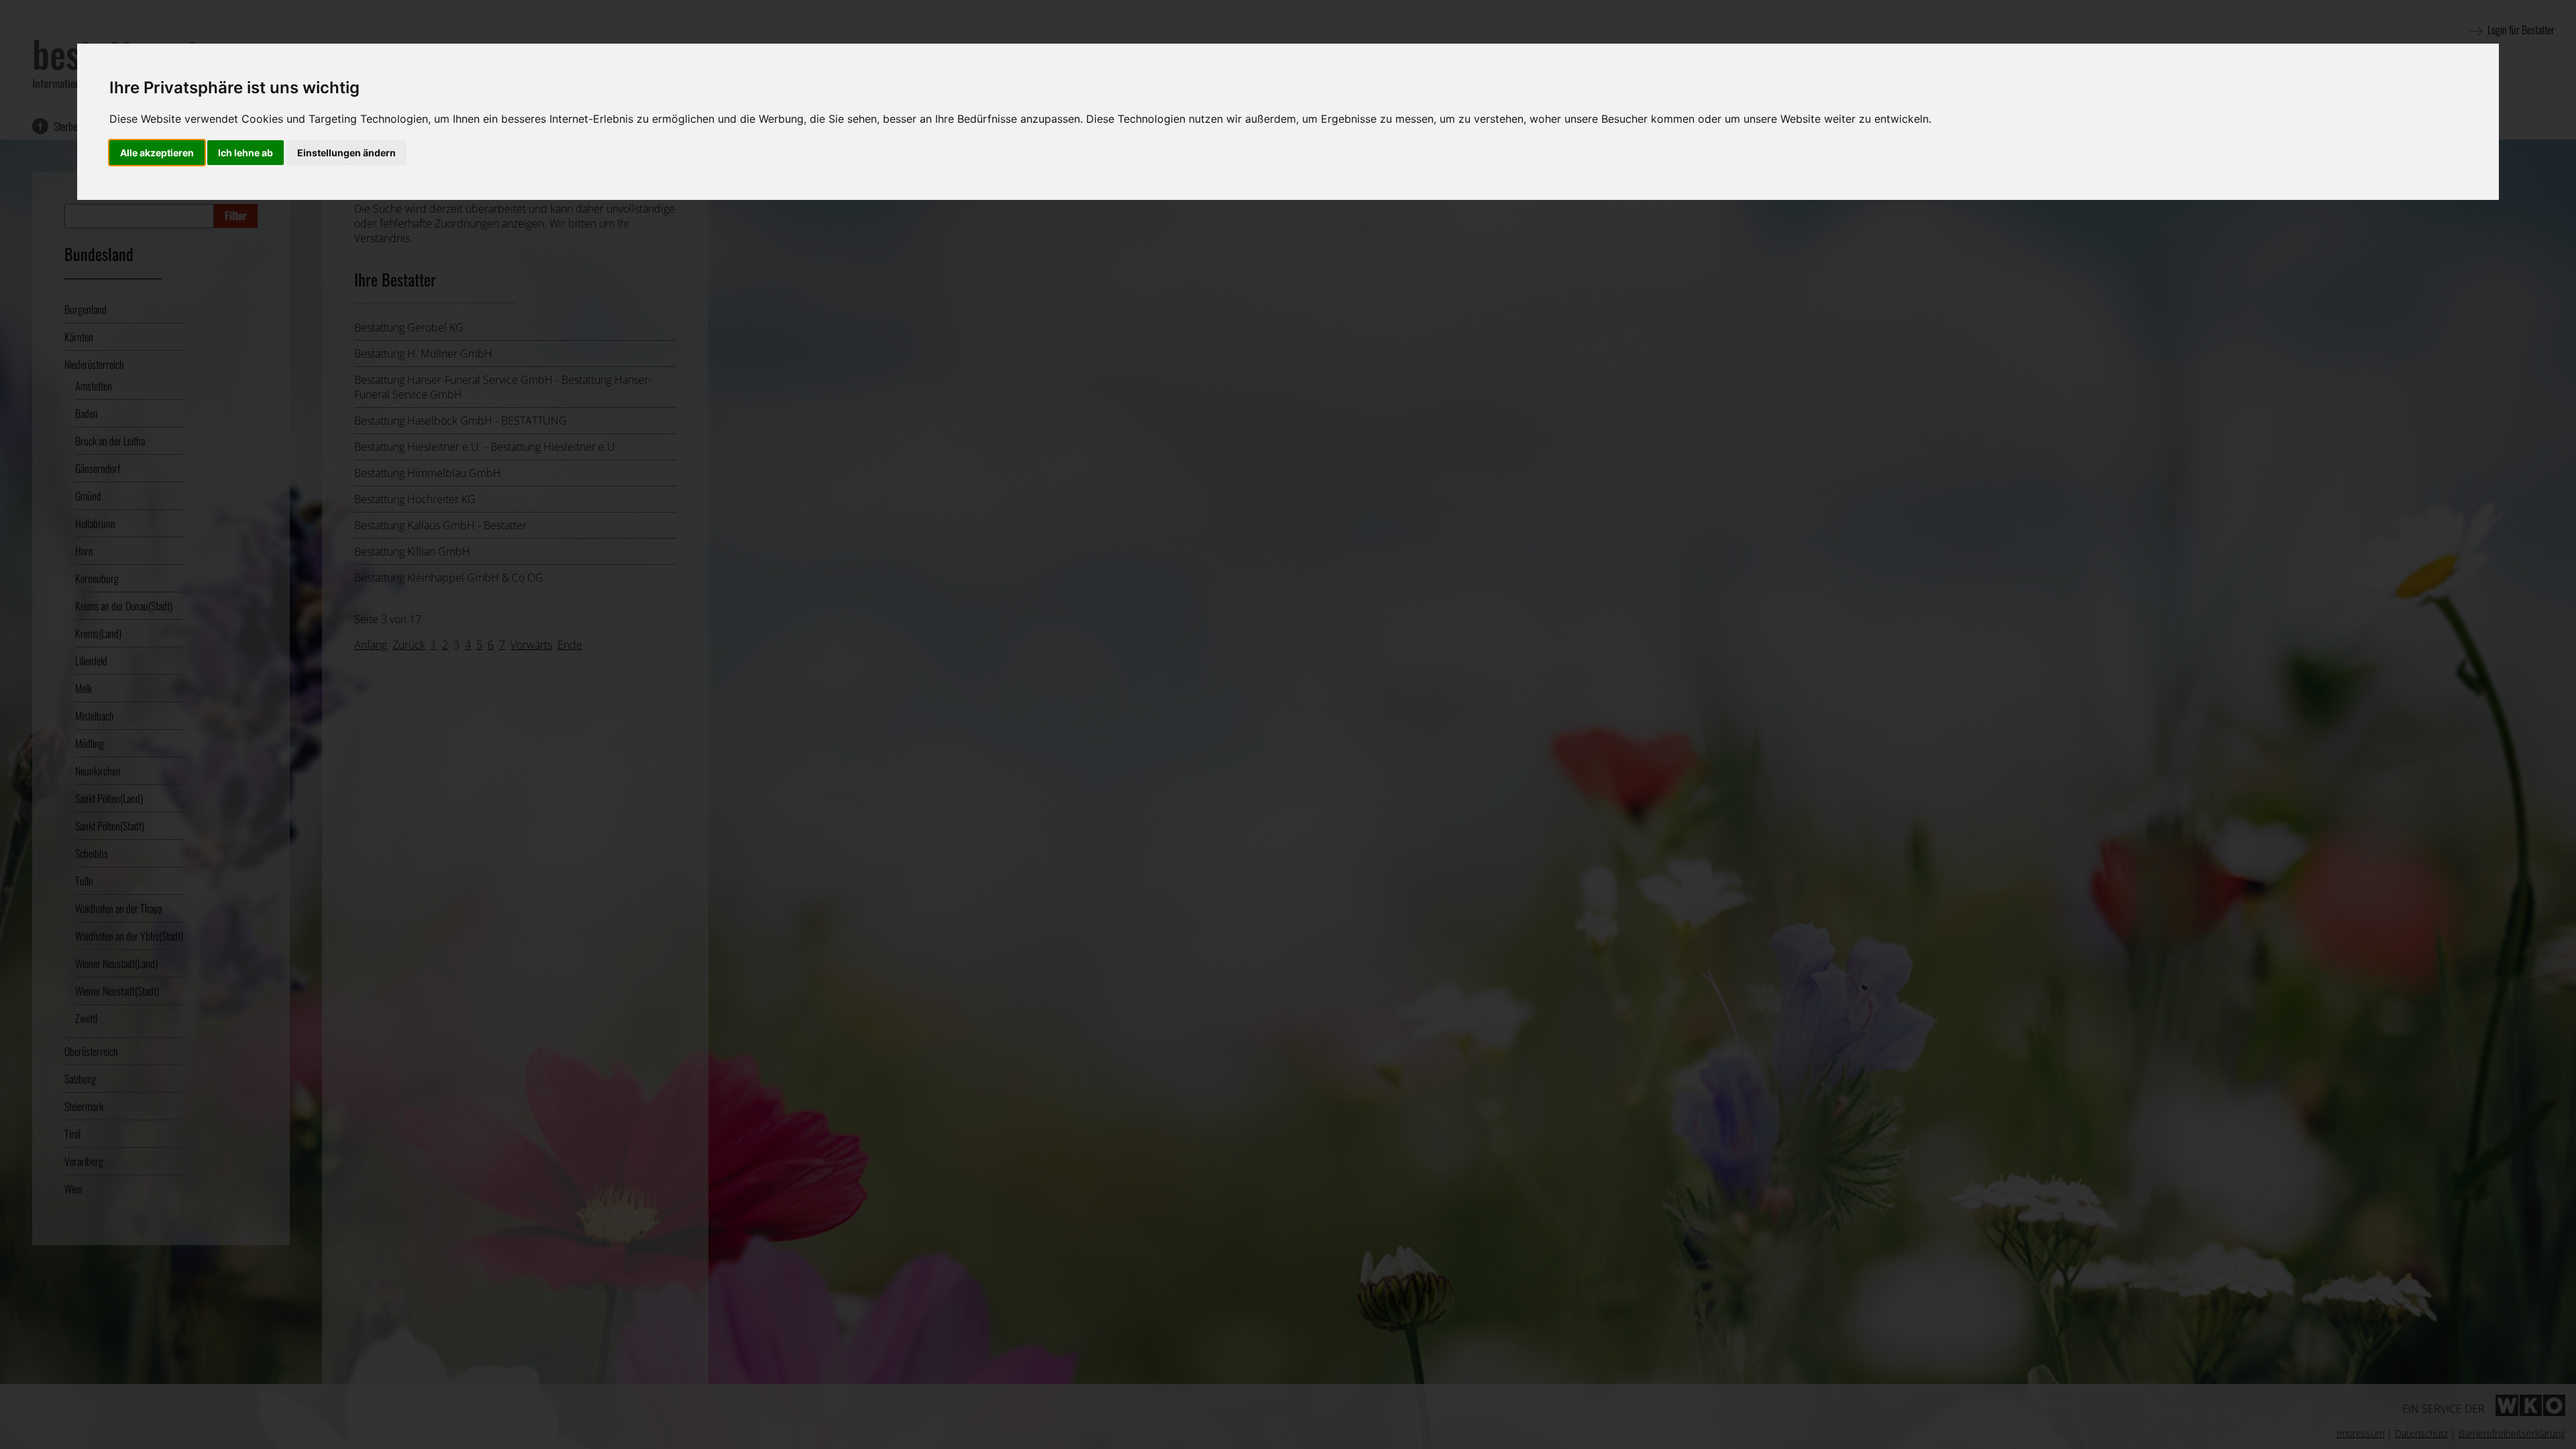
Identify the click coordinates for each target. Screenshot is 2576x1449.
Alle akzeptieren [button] (157, 153)
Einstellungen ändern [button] (346, 153)
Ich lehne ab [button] (246, 153)
